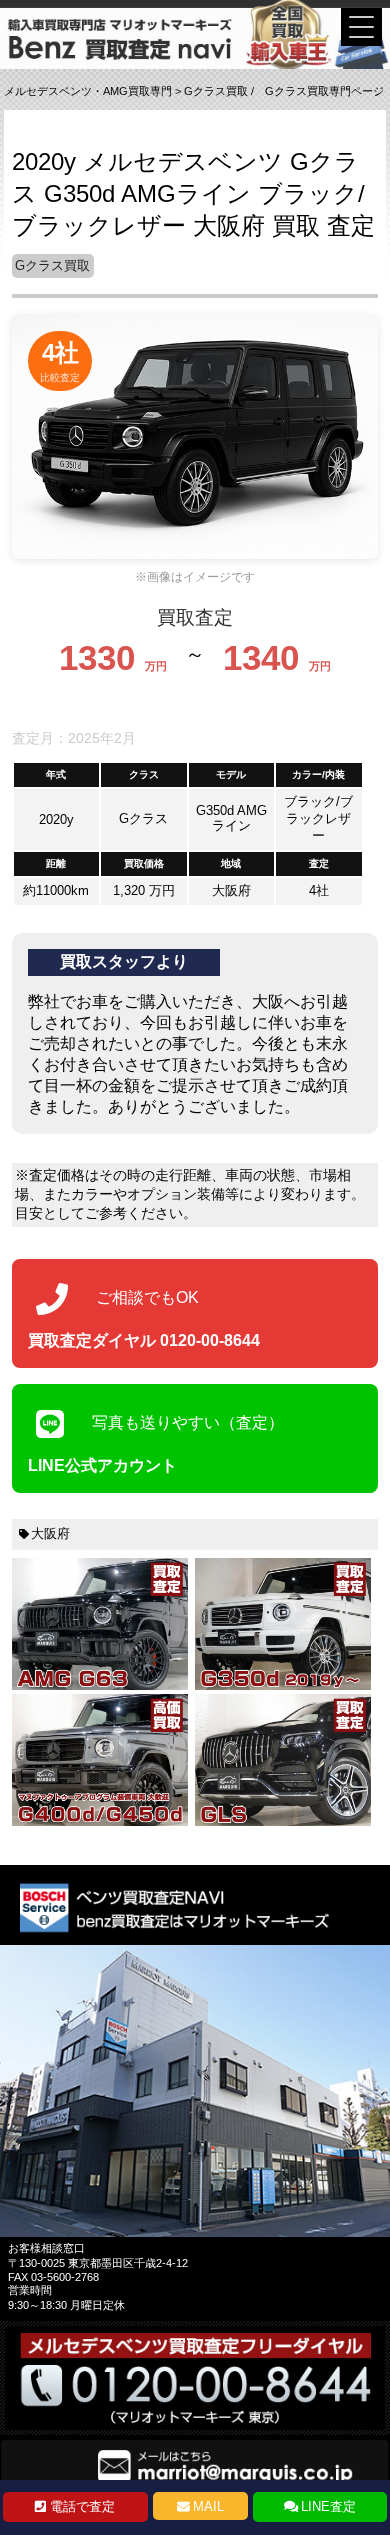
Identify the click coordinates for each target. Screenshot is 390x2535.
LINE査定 (328, 2506)
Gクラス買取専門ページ (324, 91)
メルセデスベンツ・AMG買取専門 (88, 91)
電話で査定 (82, 2506)
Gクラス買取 (216, 91)
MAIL (208, 2506)
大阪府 (50, 1533)
